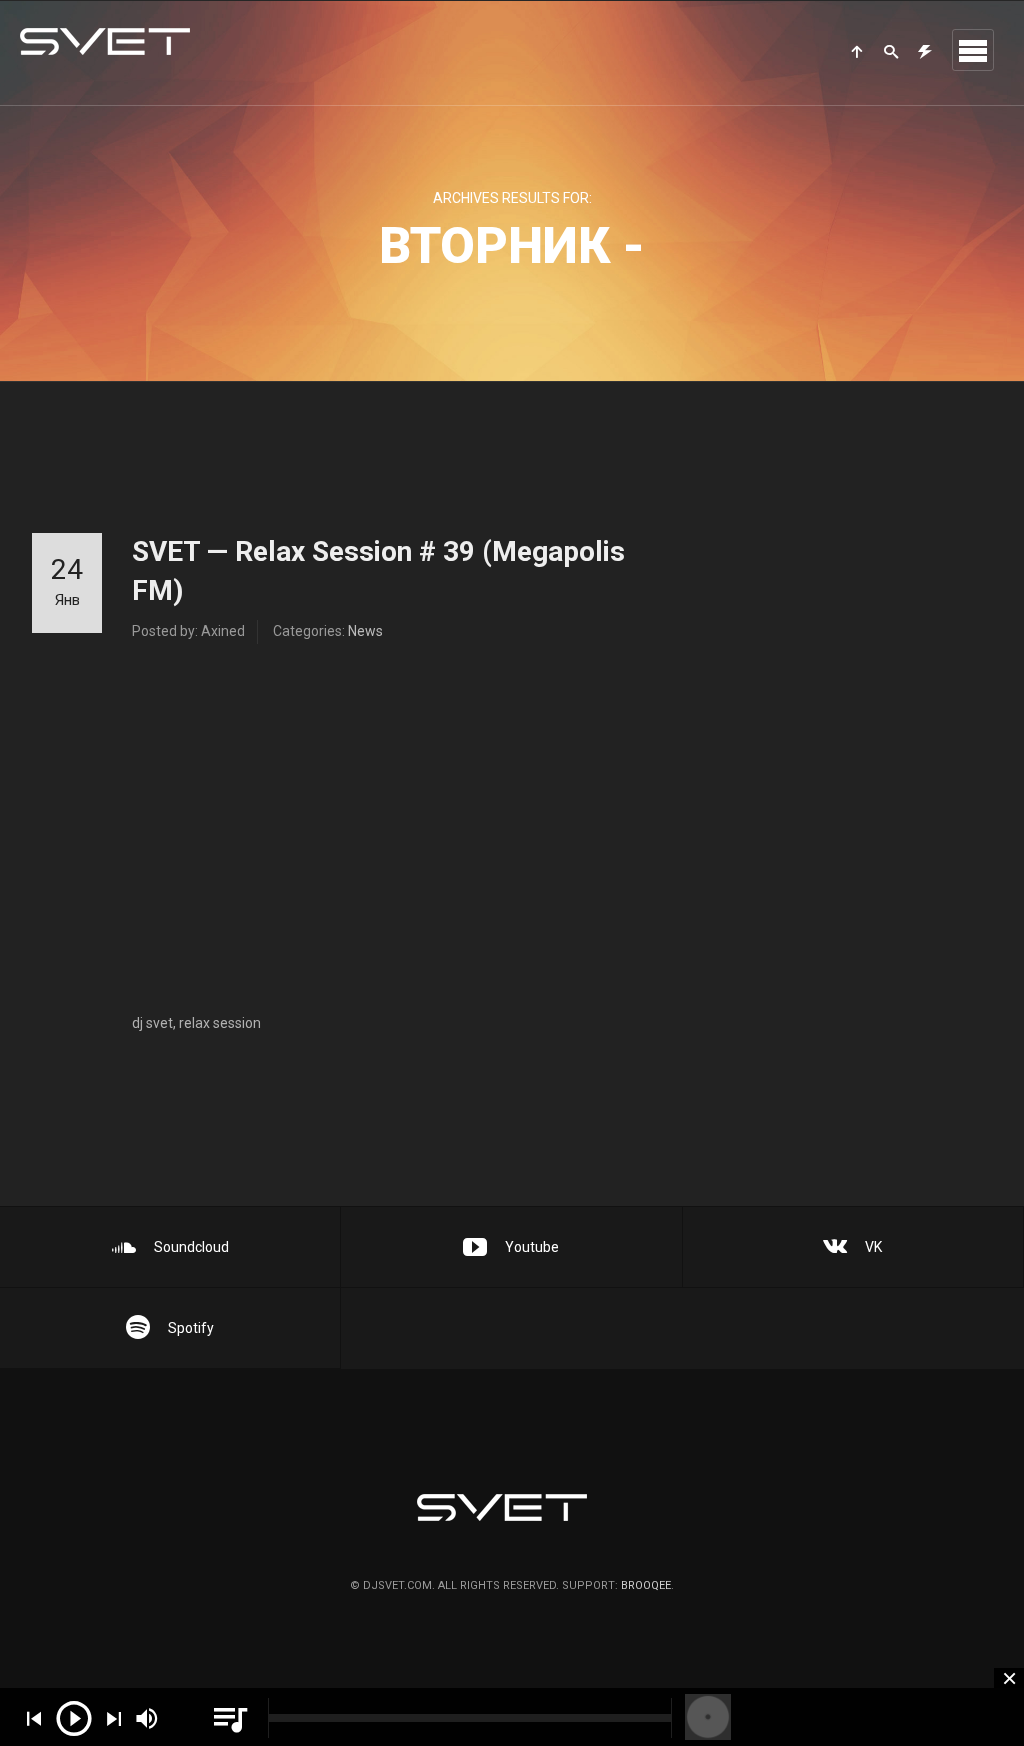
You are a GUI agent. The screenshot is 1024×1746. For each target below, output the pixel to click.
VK (873, 1247)
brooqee (646, 1585)
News (365, 631)
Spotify (191, 1328)
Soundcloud (191, 1247)
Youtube (532, 1247)
